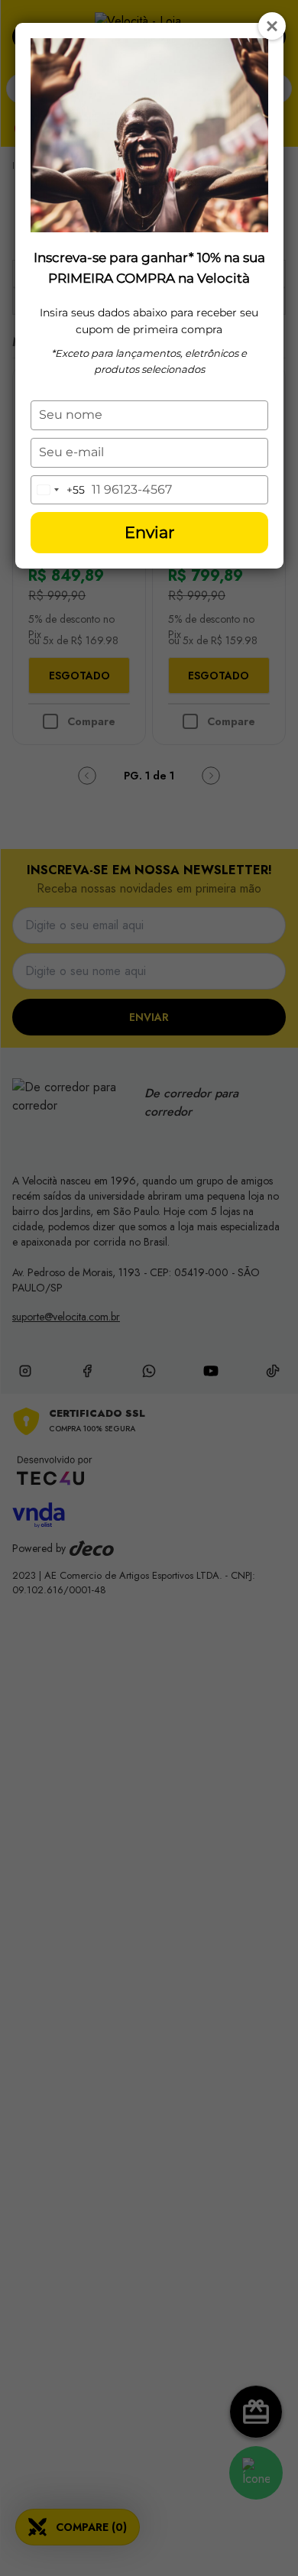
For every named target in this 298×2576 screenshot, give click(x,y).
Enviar (149, 532)
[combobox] (58, 490)
